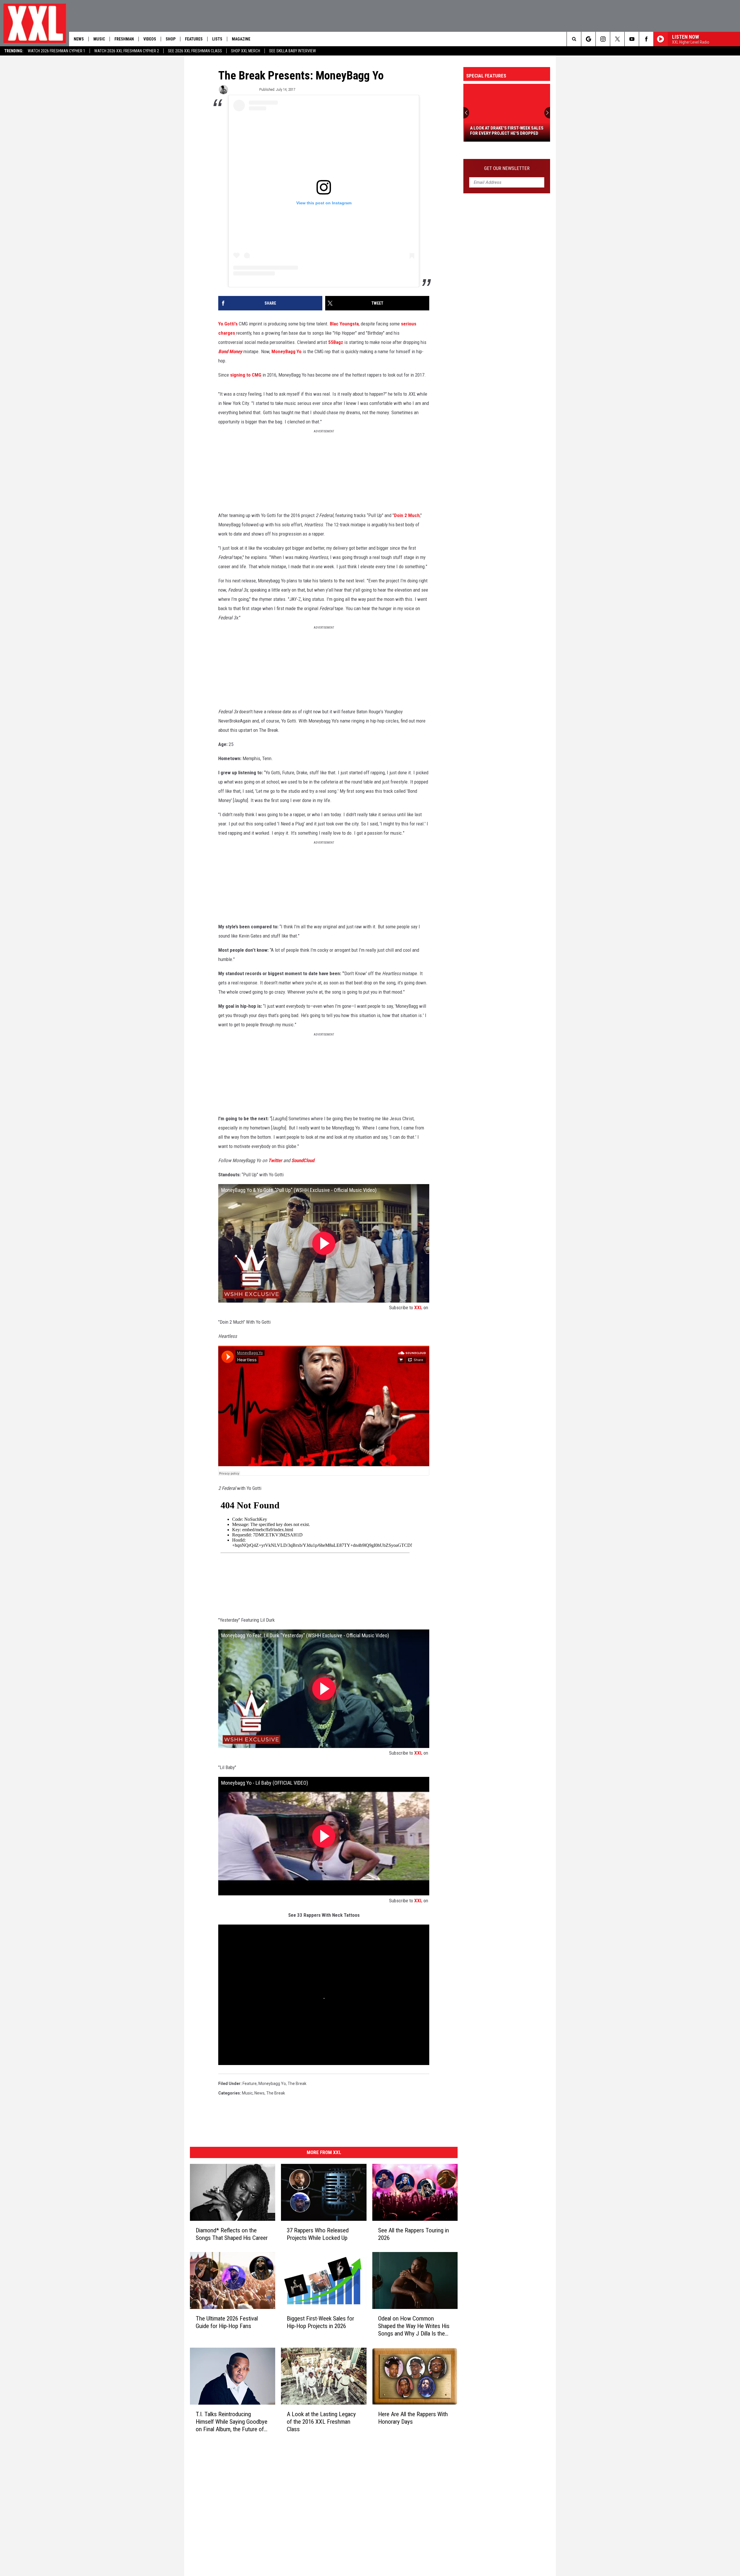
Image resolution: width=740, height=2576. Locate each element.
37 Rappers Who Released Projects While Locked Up (318, 2234)
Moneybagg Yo (272, 2084)
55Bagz (336, 342)
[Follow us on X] (617, 39)
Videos (150, 39)
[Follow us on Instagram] (603, 39)
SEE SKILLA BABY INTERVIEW (293, 51)
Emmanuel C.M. (243, 89)
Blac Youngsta (344, 324)
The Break (297, 2084)
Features (194, 39)
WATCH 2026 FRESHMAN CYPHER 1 (57, 51)
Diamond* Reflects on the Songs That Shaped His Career (232, 2234)
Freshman (124, 39)
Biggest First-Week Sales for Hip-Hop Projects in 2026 (320, 2322)
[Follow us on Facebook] (646, 39)
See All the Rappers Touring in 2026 (414, 2234)
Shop (171, 39)
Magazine (241, 39)
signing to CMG (246, 375)
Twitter (275, 1160)
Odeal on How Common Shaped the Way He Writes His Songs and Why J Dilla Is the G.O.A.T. (414, 2326)
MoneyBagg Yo (286, 351)
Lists (217, 39)
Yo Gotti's (228, 324)
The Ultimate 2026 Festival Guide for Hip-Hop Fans (227, 2322)
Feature (250, 2084)
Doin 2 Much (407, 515)
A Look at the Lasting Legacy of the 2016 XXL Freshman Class (321, 2422)
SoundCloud (303, 1160)
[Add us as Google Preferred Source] (588, 39)
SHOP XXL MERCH (246, 51)
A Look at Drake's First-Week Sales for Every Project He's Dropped (506, 131)
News (79, 39)
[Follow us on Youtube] (632, 39)
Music (99, 39)
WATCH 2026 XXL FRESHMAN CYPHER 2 (127, 51)
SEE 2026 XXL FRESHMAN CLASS (195, 51)
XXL (418, 1308)
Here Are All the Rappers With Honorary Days (413, 2418)
